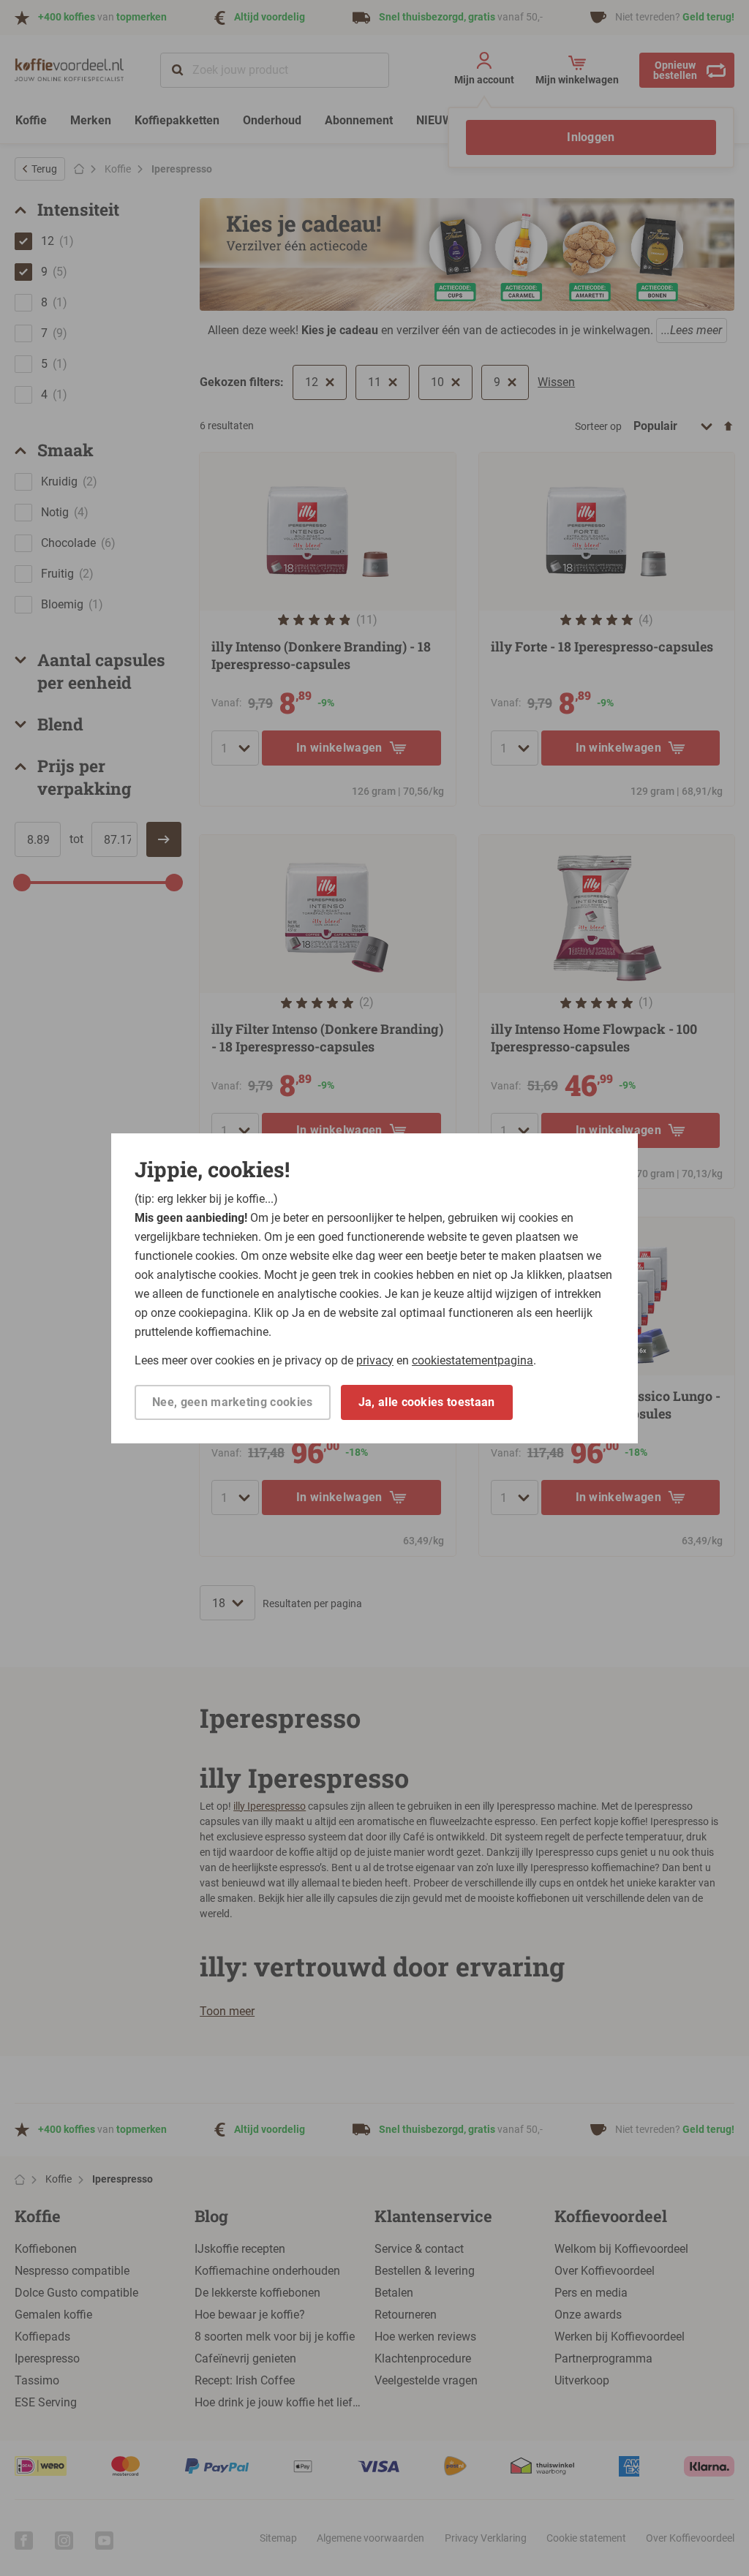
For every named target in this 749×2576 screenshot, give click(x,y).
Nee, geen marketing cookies (233, 1402)
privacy (375, 1360)
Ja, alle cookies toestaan (427, 1402)
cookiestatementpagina (473, 1360)
